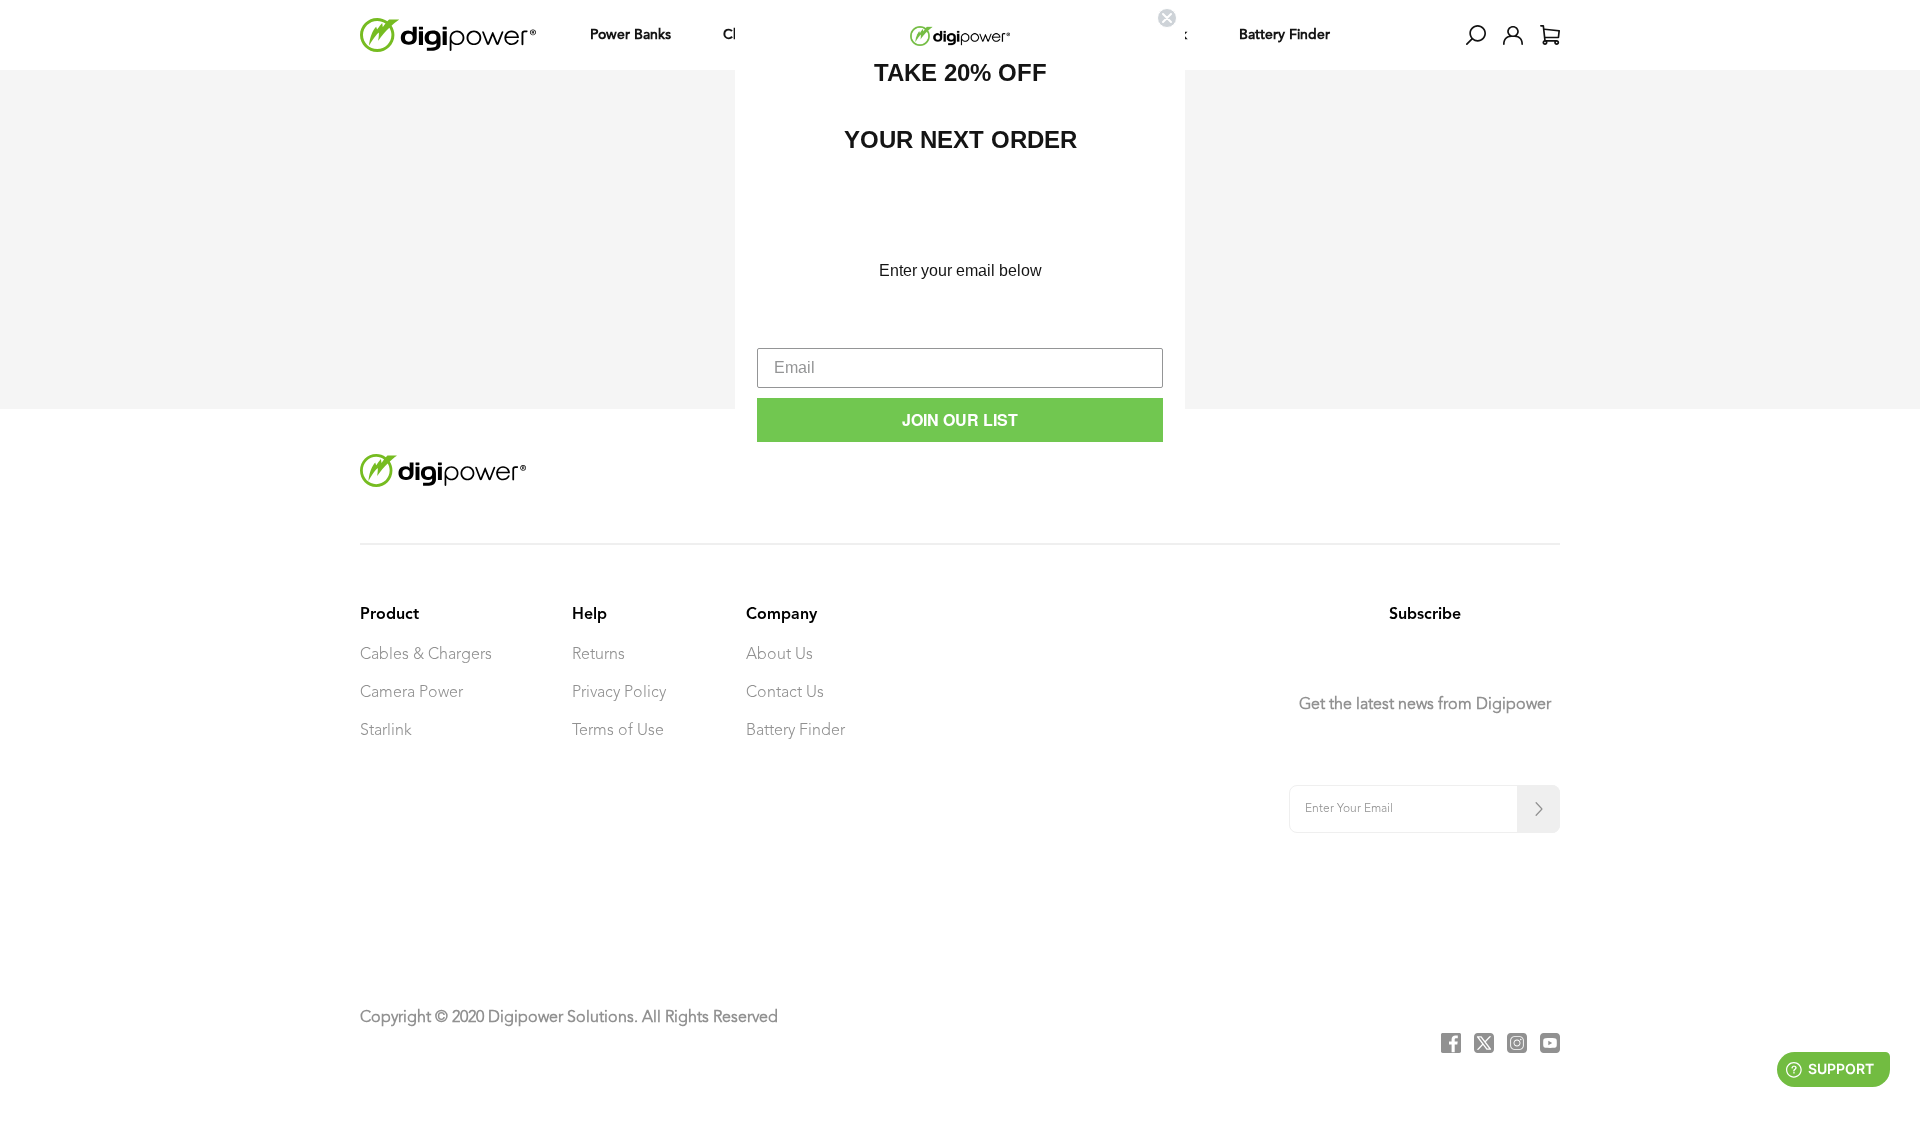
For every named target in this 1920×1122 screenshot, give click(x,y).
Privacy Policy (619, 693)
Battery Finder (795, 731)
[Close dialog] (1167, 18)
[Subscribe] (1538, 809)
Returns (598, 655)
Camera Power (411, 693)
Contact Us (785, 693)
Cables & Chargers (426, 655)
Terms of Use (618, 731)
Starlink (386, 731)
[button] (1476, 35)
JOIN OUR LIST (960, 419)
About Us (779, 655)
